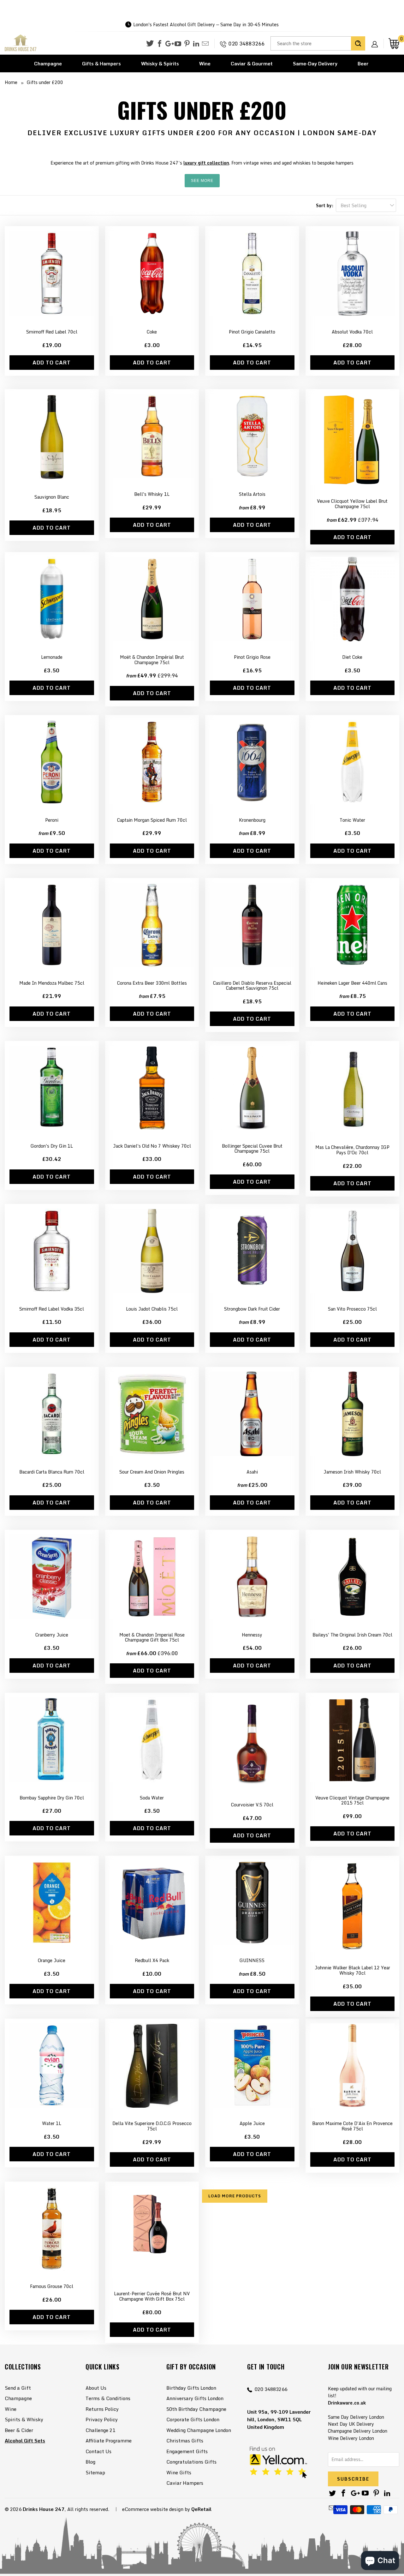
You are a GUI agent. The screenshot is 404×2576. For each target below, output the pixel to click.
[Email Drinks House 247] (205, 44)
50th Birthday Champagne (196, 2409)
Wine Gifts (179, 2472)
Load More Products (235, 2196)
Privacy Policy (102, 2419)
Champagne (48, 63)
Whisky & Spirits (160, 63)
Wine (205, 63)
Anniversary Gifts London (195, 2398)
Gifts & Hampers (101, 63)
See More (202, 181)
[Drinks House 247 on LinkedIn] (196, 44)
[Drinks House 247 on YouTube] (178, 44)
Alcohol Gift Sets (25, 2441)
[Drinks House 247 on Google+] (169, 44)
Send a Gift (18, 2388)
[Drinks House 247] (21, 43)
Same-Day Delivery (315, 63)
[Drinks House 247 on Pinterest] (187, 44)
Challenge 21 (100, 2430)
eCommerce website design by (156, 2509)
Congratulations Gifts (191, 2462)
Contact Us (98, 2451)
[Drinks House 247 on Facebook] (160, 44)
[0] (394, 43)
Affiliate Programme (109, 2441)
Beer (363, 63)
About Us (96, 2388)
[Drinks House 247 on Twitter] (150, 43)
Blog (90, 2462)
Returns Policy (102, 2409)
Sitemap (95, 2472)
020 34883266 (247, 44)
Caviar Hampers (185, 2483)
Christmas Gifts (185, 2441)
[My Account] (377, 39)
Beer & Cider (19, 2430)
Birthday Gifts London (191, 2388)
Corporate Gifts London (193, 2419)
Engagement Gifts (187, 2451)
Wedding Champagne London (199, 2430)
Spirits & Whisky (24, 2419)
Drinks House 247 (44, 2509)
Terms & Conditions (108, 2398)
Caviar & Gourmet (252, 63)
